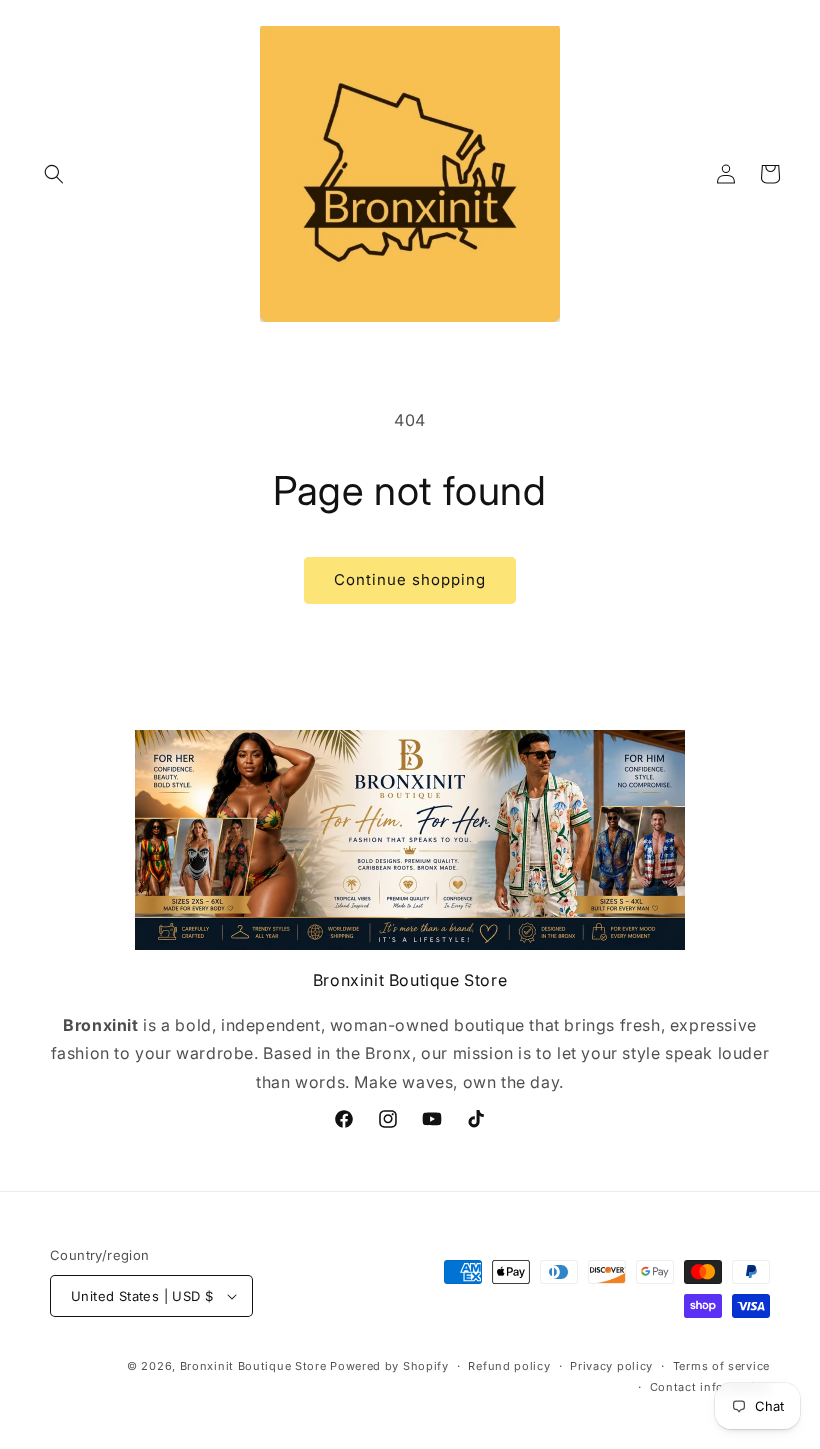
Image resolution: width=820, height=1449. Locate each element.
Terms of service (721, 1366)
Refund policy (509, 1366)
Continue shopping (410, 579)
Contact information (710, 1387)
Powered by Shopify (389, 1366)
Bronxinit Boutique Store (253, 1366)
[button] (54, 174)
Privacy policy (611, 1366)
